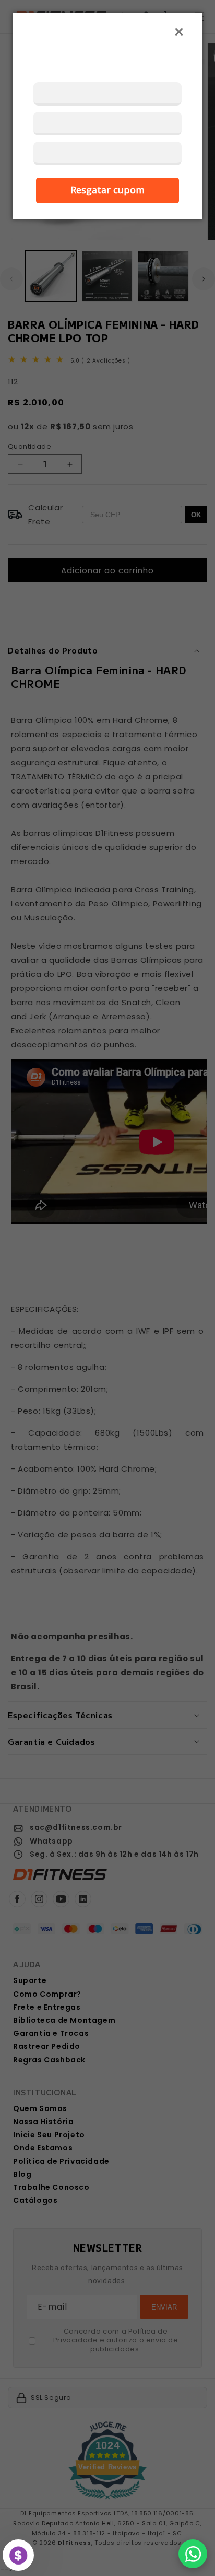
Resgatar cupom (107, 190)
